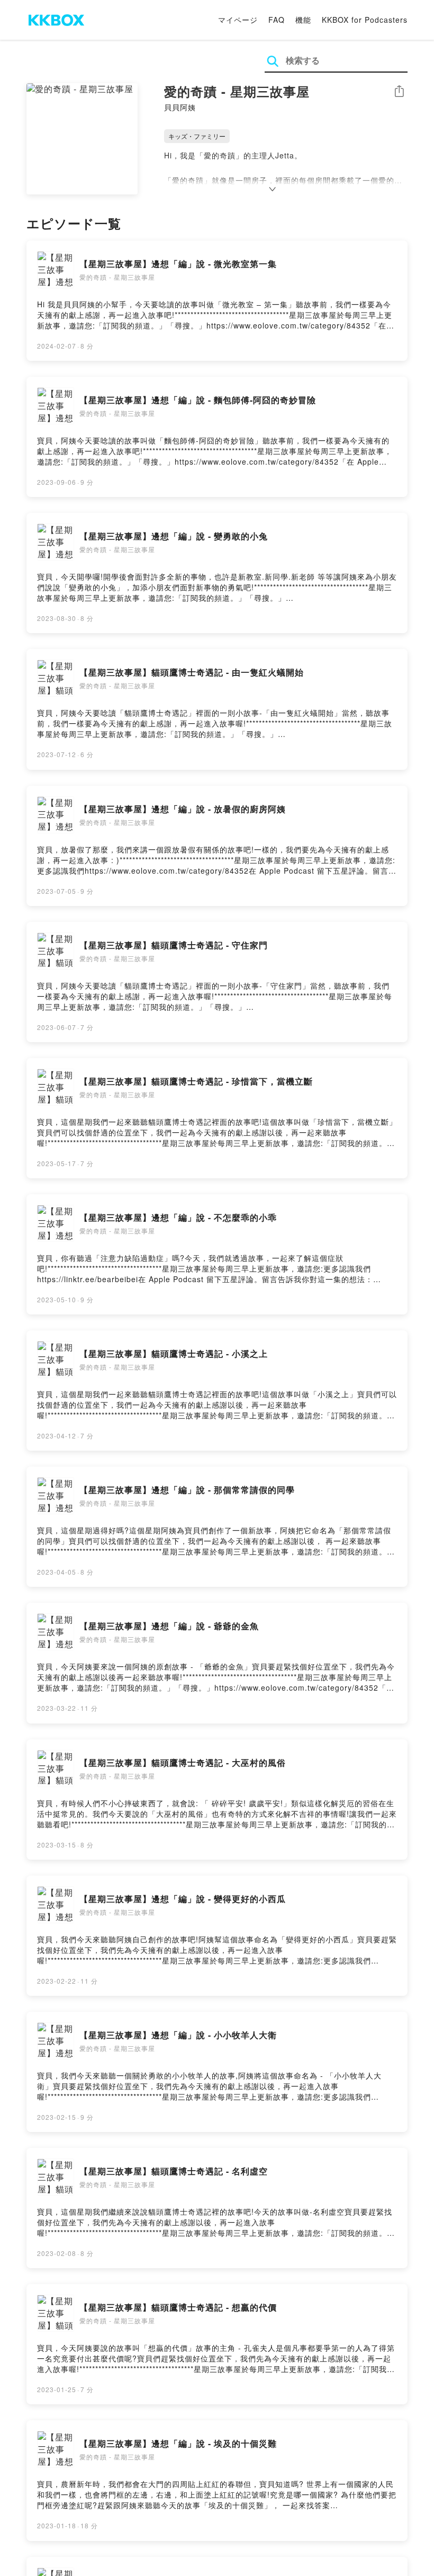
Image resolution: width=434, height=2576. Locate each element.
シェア (399, 91)
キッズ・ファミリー (197, 136)
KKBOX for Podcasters (365, 20)
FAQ (277, 20)
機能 (303, 20)
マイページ (238, 20)
